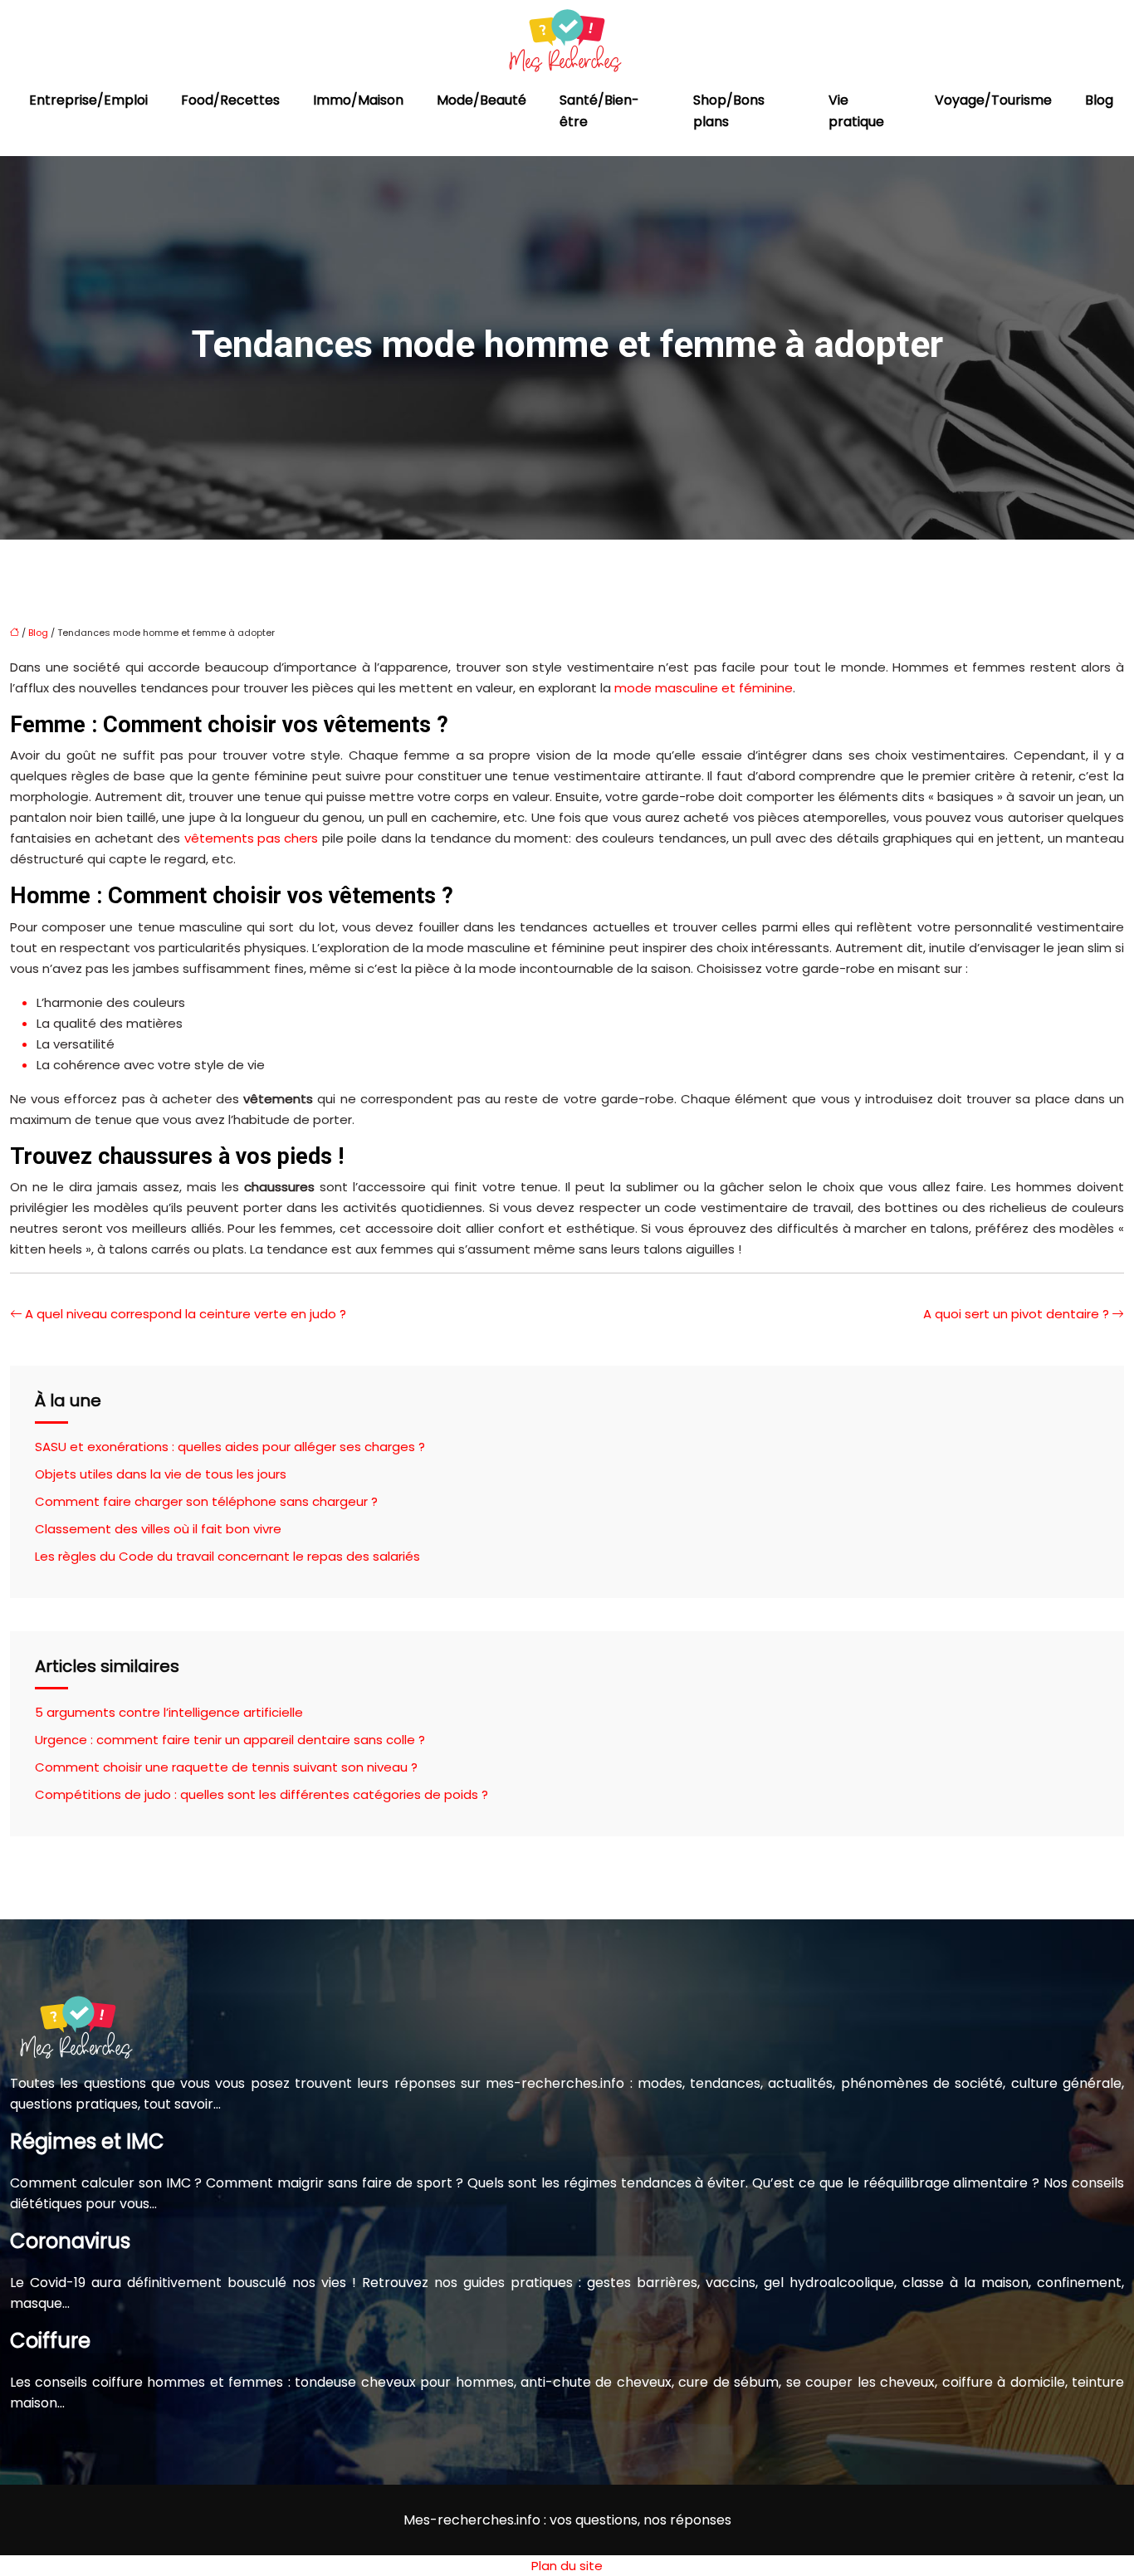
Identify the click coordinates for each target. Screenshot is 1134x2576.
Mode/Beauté (481, 100)
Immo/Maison (358, 100)
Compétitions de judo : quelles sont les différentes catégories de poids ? (262, 1794)
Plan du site (567, 2566)
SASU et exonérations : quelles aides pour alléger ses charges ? (230, 1447)
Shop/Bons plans (729, 111)
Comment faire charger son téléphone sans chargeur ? (206, 1501)
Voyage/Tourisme (993, 100)
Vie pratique (856, 111)
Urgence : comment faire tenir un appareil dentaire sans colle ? (230, 1740)
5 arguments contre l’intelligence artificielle (169, 1712)
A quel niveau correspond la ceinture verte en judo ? (186, 1314)
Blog (1099, 100)
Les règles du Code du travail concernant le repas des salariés (227, 1556)
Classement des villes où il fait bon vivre (158, 1529)
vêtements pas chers (252, 838)
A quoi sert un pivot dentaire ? (1016, 1314)
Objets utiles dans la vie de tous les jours (161, 1474)
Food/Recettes (230, 100)
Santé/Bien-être (599, 111)
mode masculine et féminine (704, 688)
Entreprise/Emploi (88, 100)
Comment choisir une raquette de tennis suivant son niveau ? (226, 1767)
